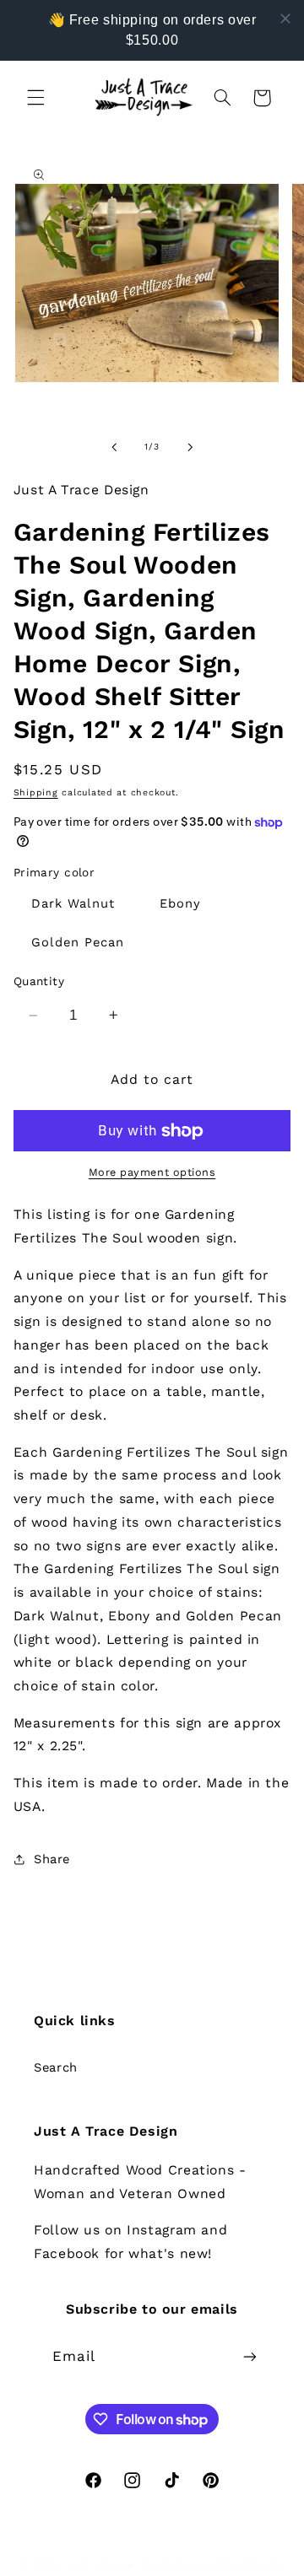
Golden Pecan (78, 942)
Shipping (36, 792)
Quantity (39, 981)
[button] (35, 98)
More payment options (152, 1172)
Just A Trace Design (119, 2565)
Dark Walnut (73, 903)
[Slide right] (190, 447)
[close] (285, 19)
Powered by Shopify (231, 2565)
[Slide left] (114, 447)
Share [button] (52, 1859)
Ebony (180, 903)
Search (56, 2067)
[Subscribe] (250, 2357)
